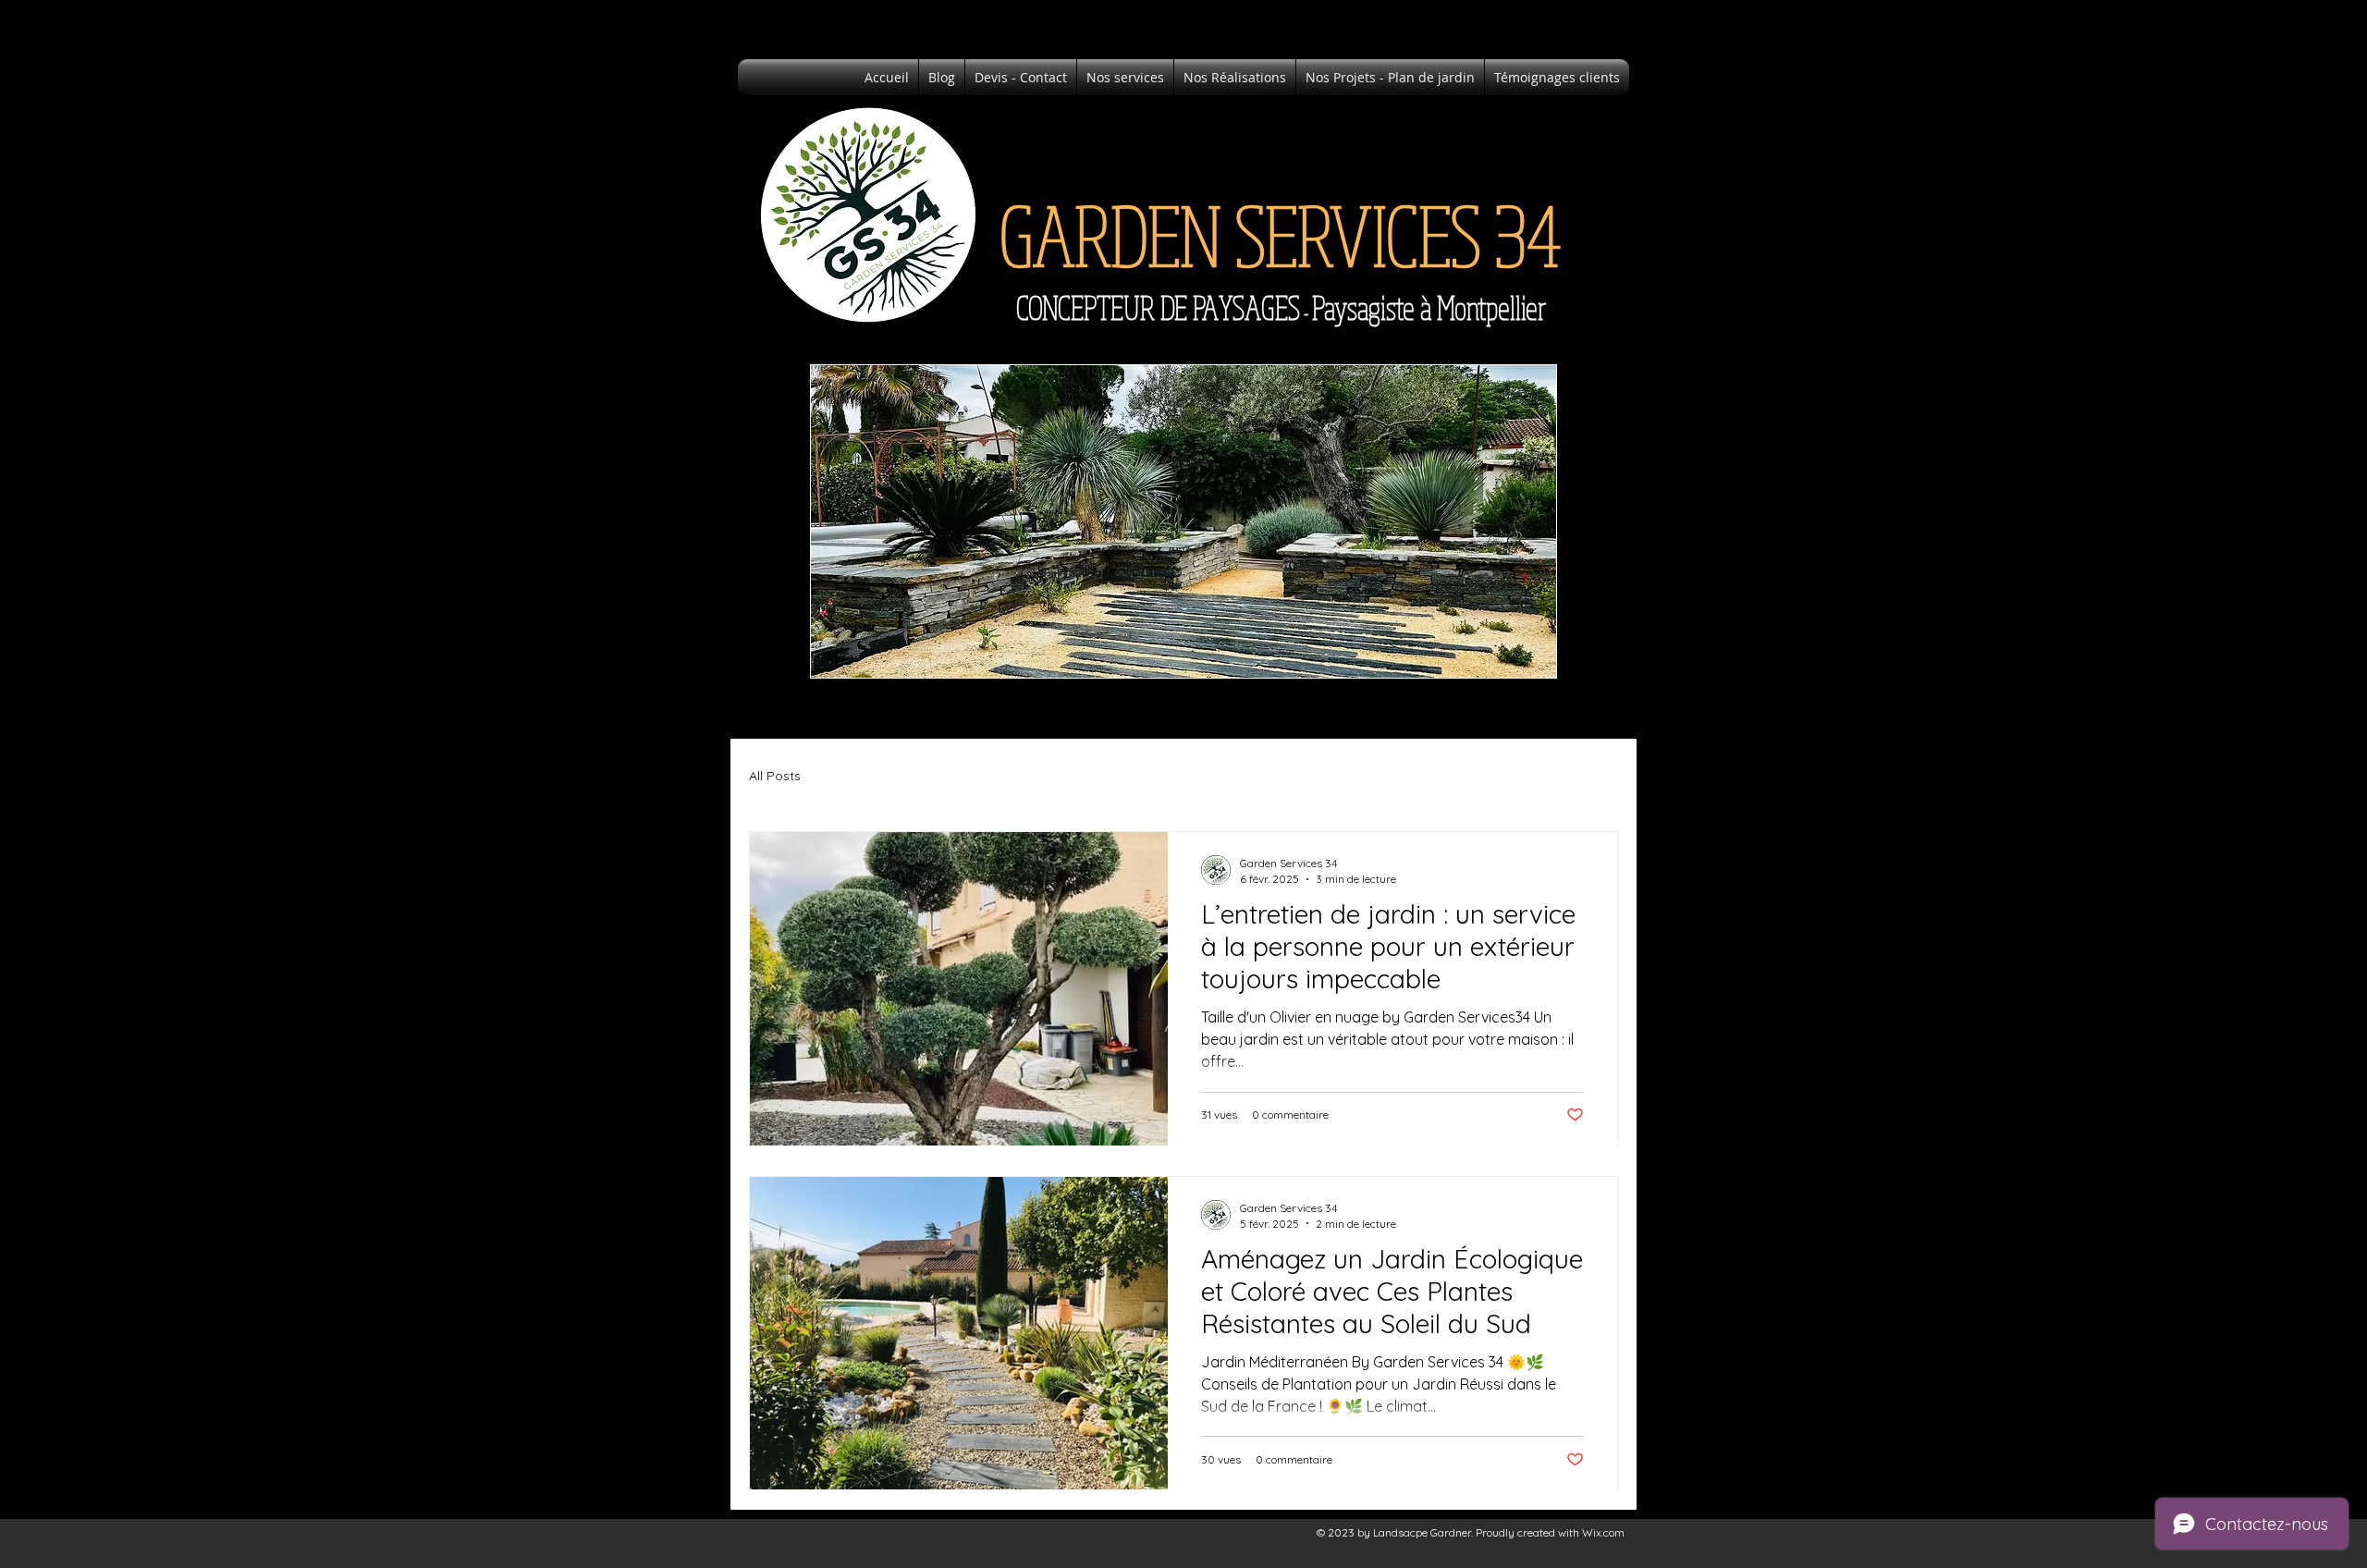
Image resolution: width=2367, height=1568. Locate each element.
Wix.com (1603, 1532)
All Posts (775, 776)
